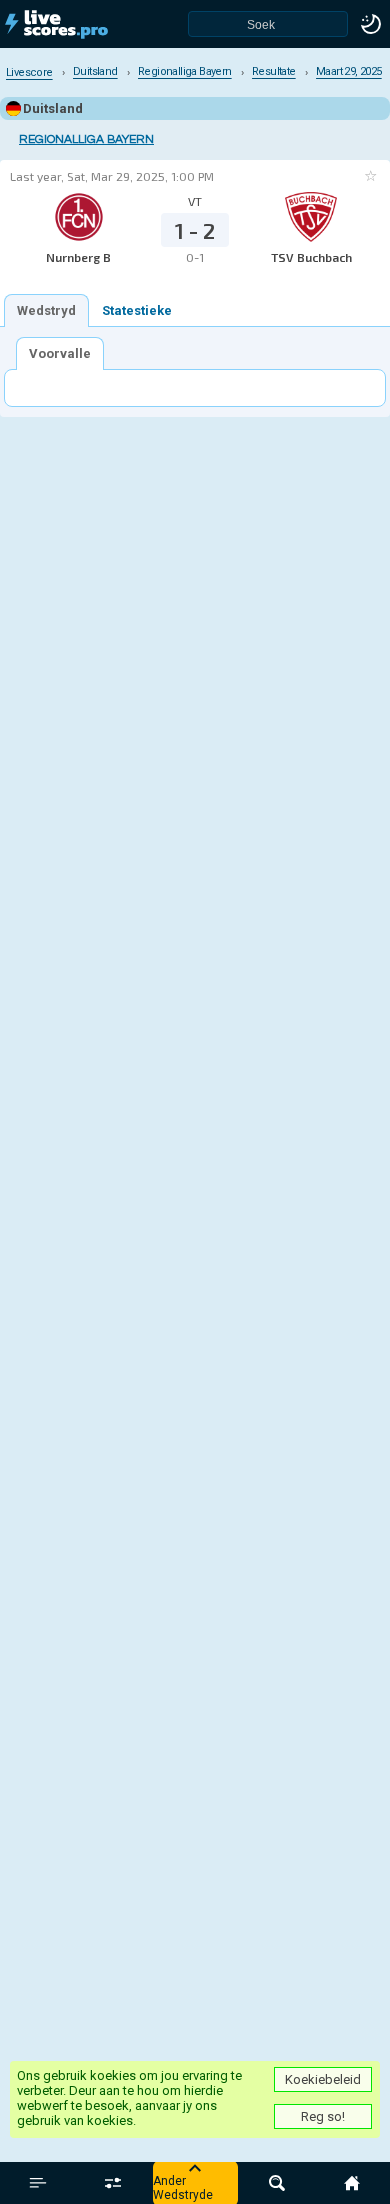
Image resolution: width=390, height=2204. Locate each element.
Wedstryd (46, 310)
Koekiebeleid (323, 2079)
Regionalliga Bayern (86, 139)
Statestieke (137, 310)
